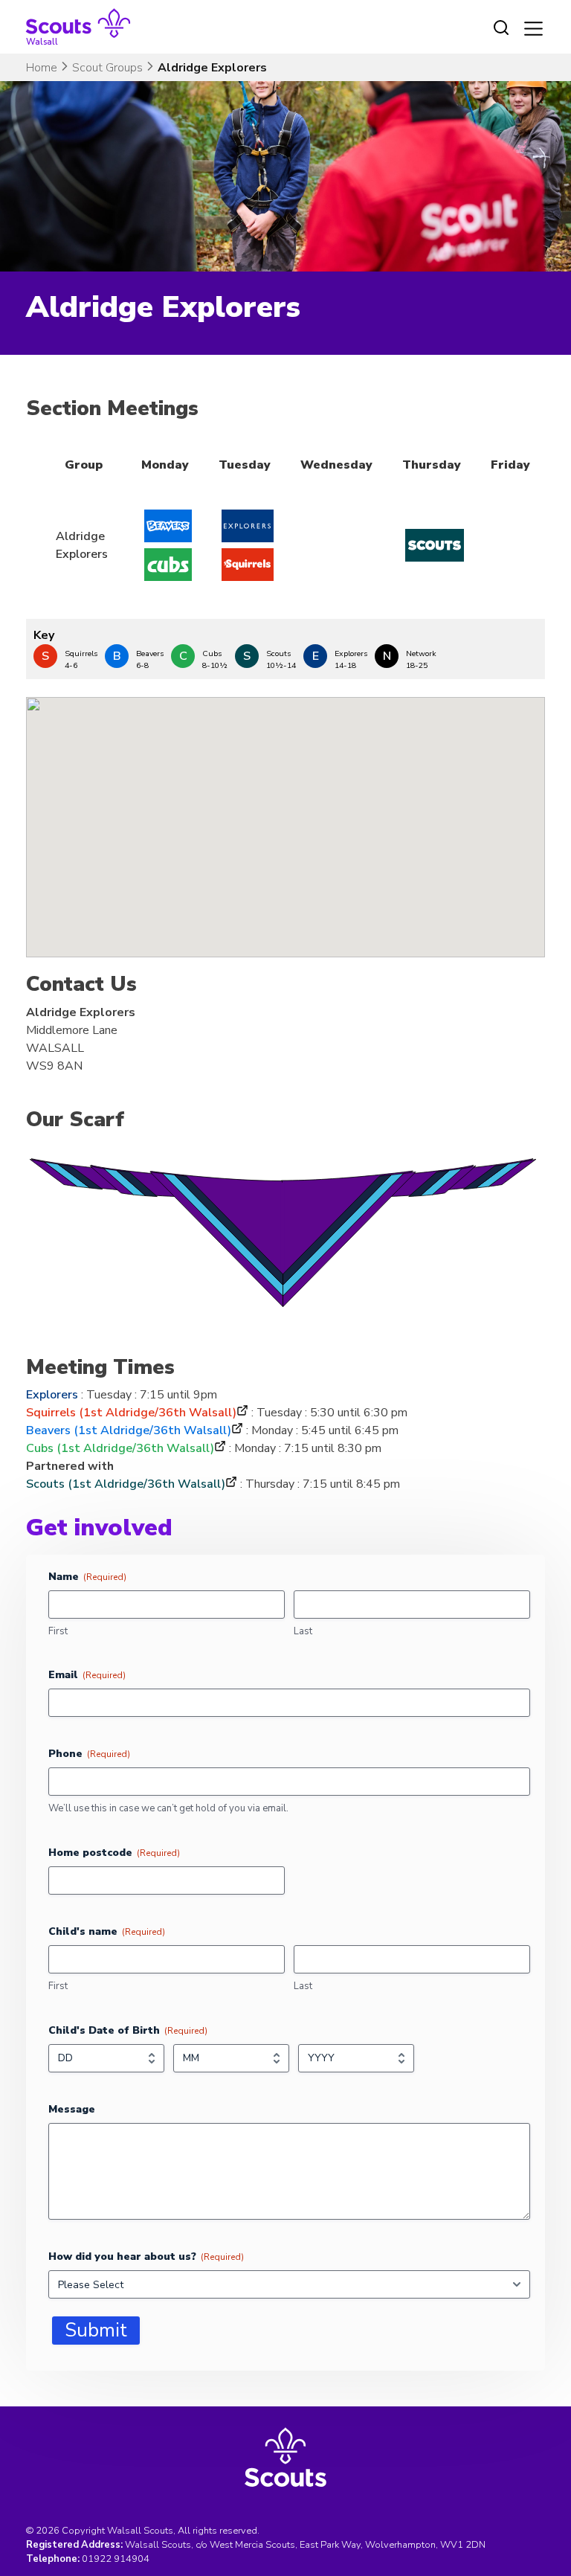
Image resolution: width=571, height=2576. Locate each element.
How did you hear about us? (146, 2257)
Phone (89, 1754)
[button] (285, 814)
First (58, 1631)
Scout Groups (107, 68)
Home (42, 68)
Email (87, 1675)
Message (72, 2109)
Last (303, 1631)
